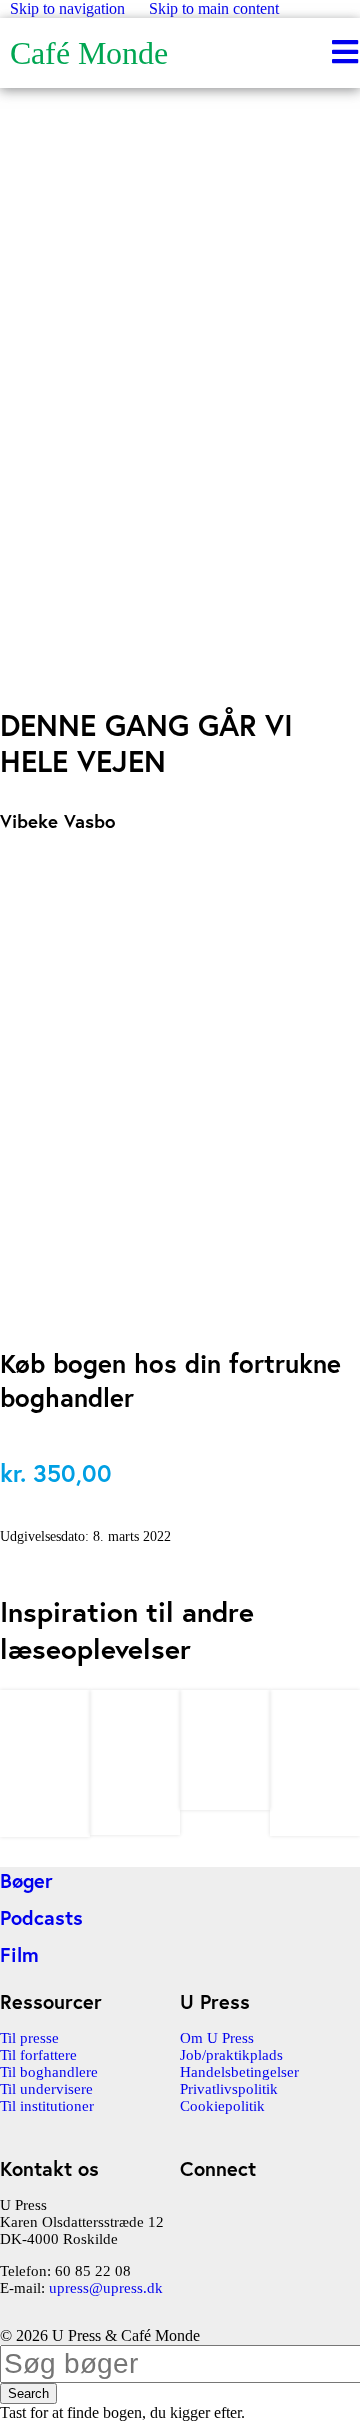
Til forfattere (38, 2055)
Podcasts (41, 1917)
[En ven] (135, 1825)
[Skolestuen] (315, 1826)
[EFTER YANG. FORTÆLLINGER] (45, 1827)
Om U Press (217, 2038)
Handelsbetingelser (239, 2072)
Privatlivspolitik (229, 2089)
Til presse (29, 2038)
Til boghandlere (49, 2072)
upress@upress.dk (106, 2288)
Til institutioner (47, 2106)
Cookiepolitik (222, 2106)
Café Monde (89, 53)
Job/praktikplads (231, 2055)
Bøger (26, 1880)
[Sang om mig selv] (225, 1800)
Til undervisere (46, 2089)
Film (19, 1954)
